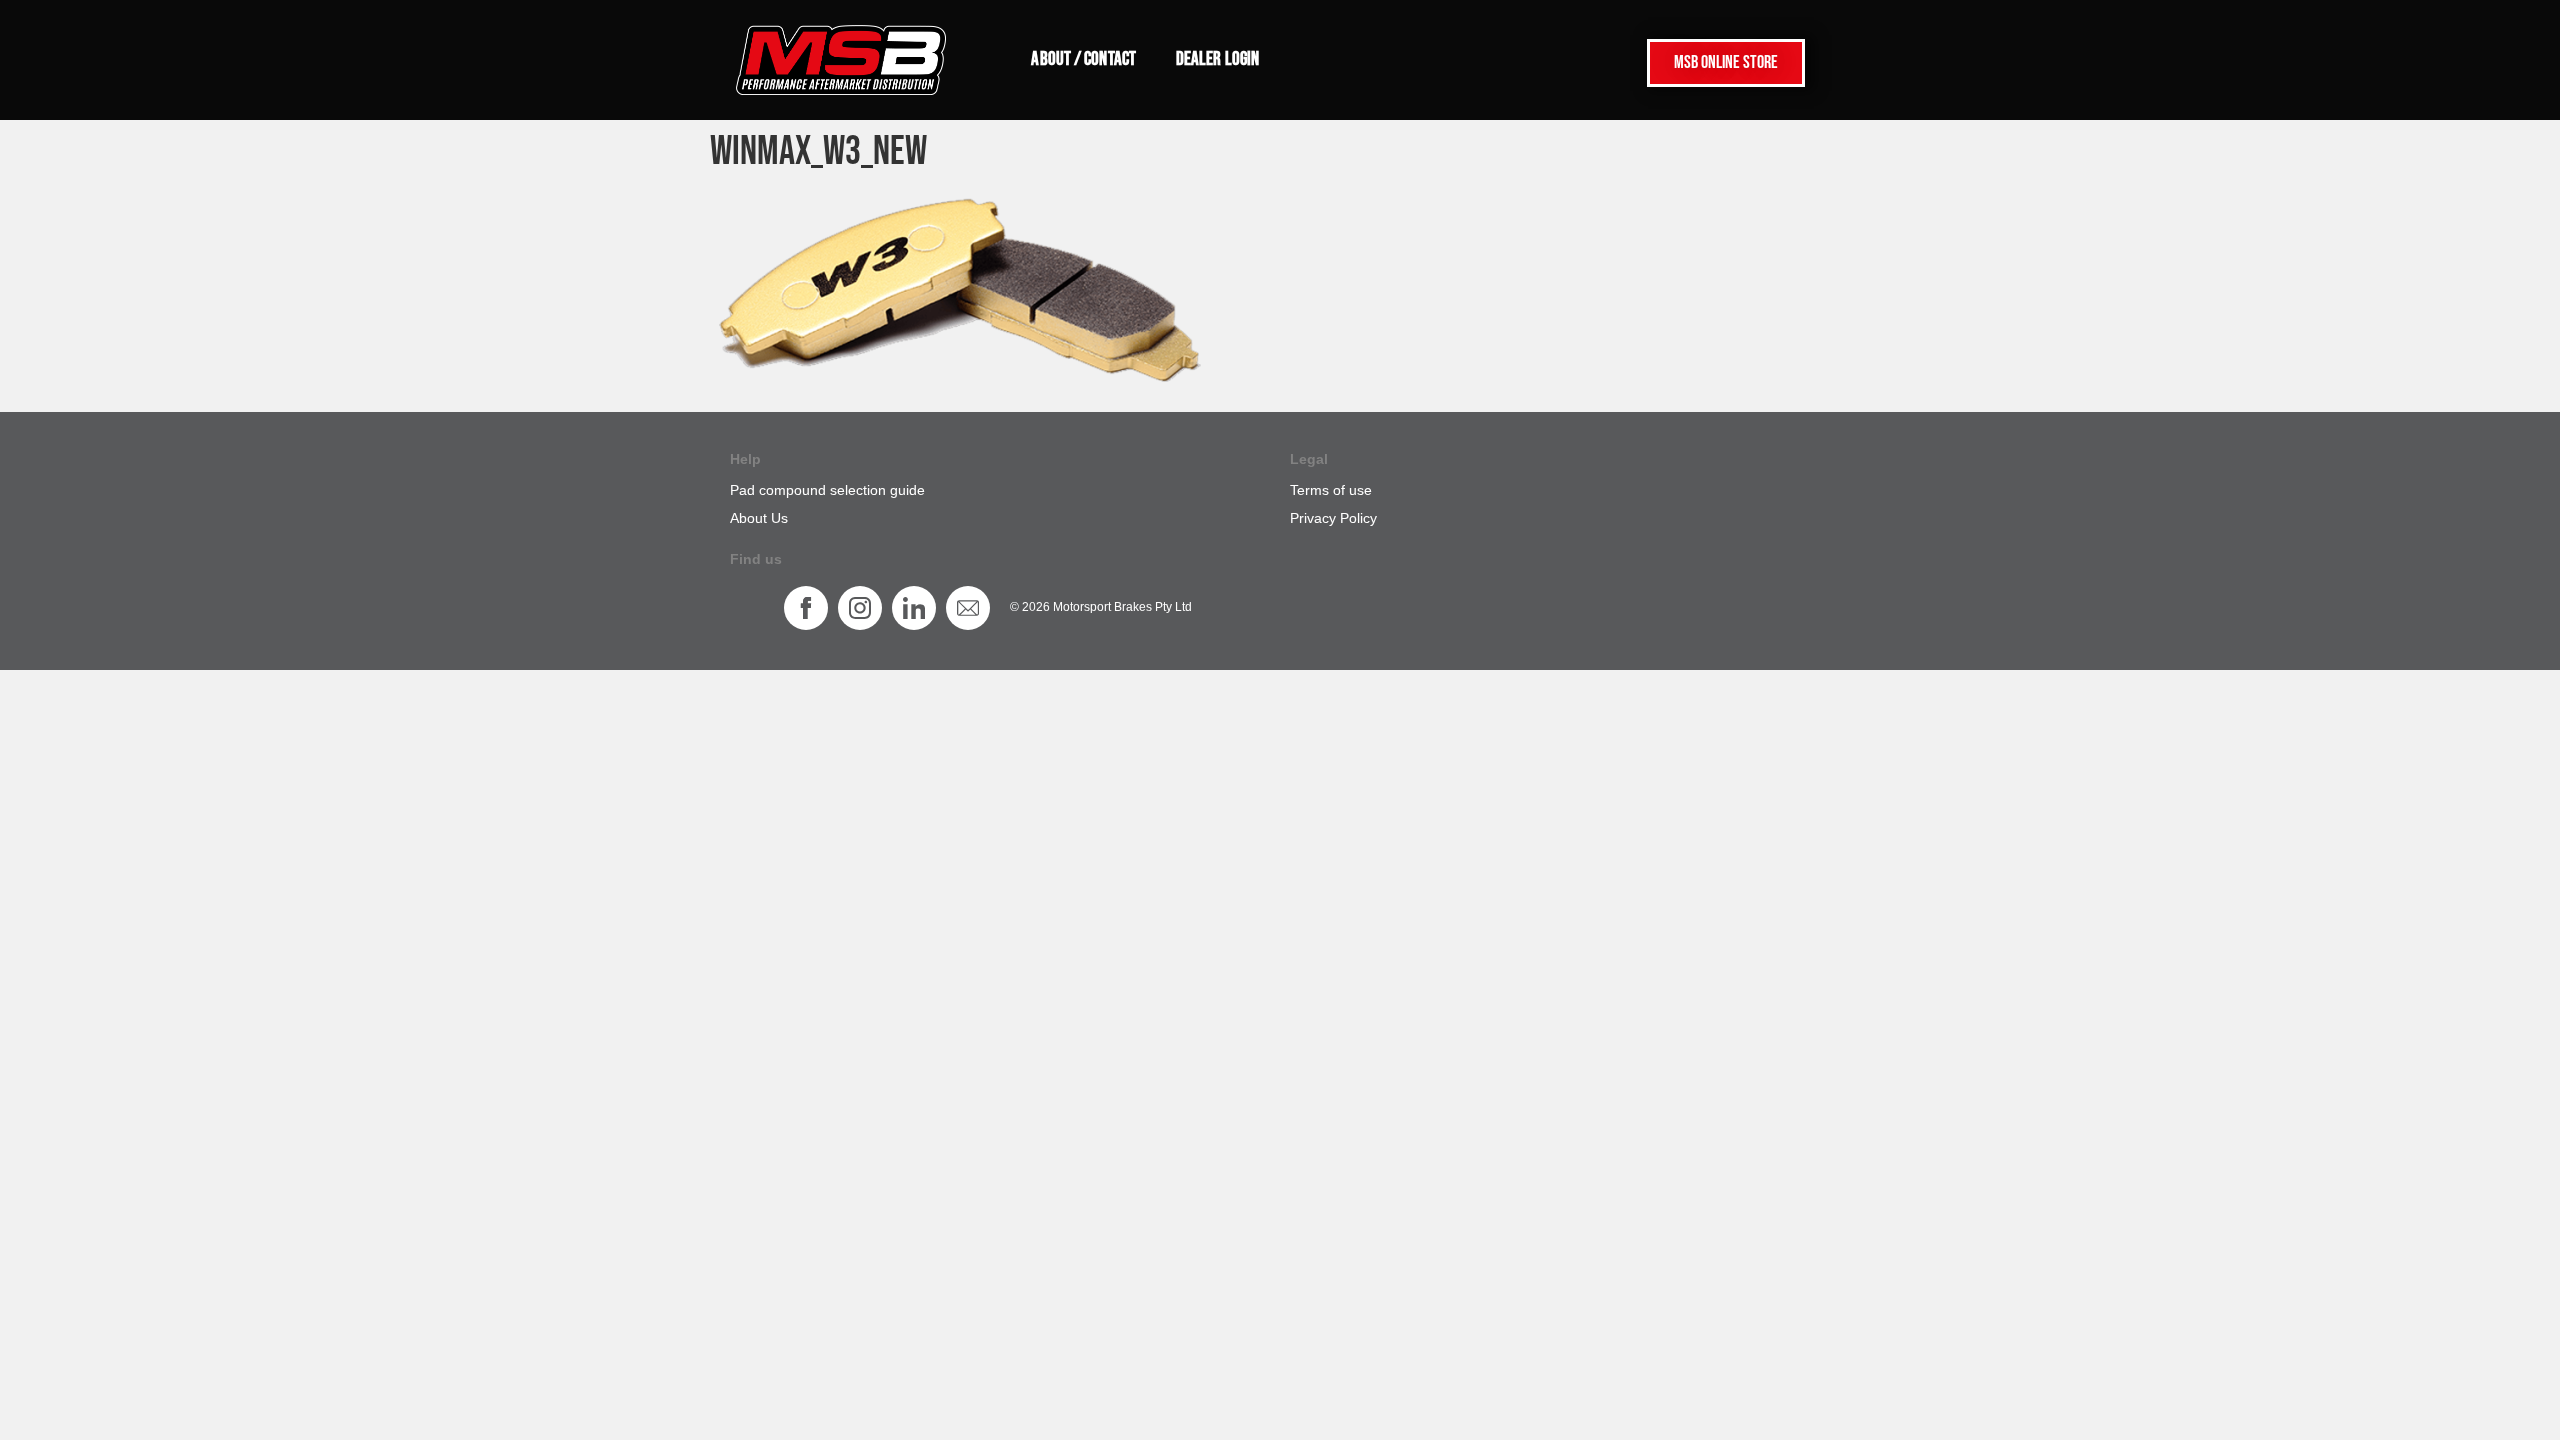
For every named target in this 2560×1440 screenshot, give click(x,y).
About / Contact (1083, 59)
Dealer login (1217, 59)
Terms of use (1331, 490)
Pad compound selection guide (827, 490)
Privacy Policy (1333, 518)
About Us (759, 518)
